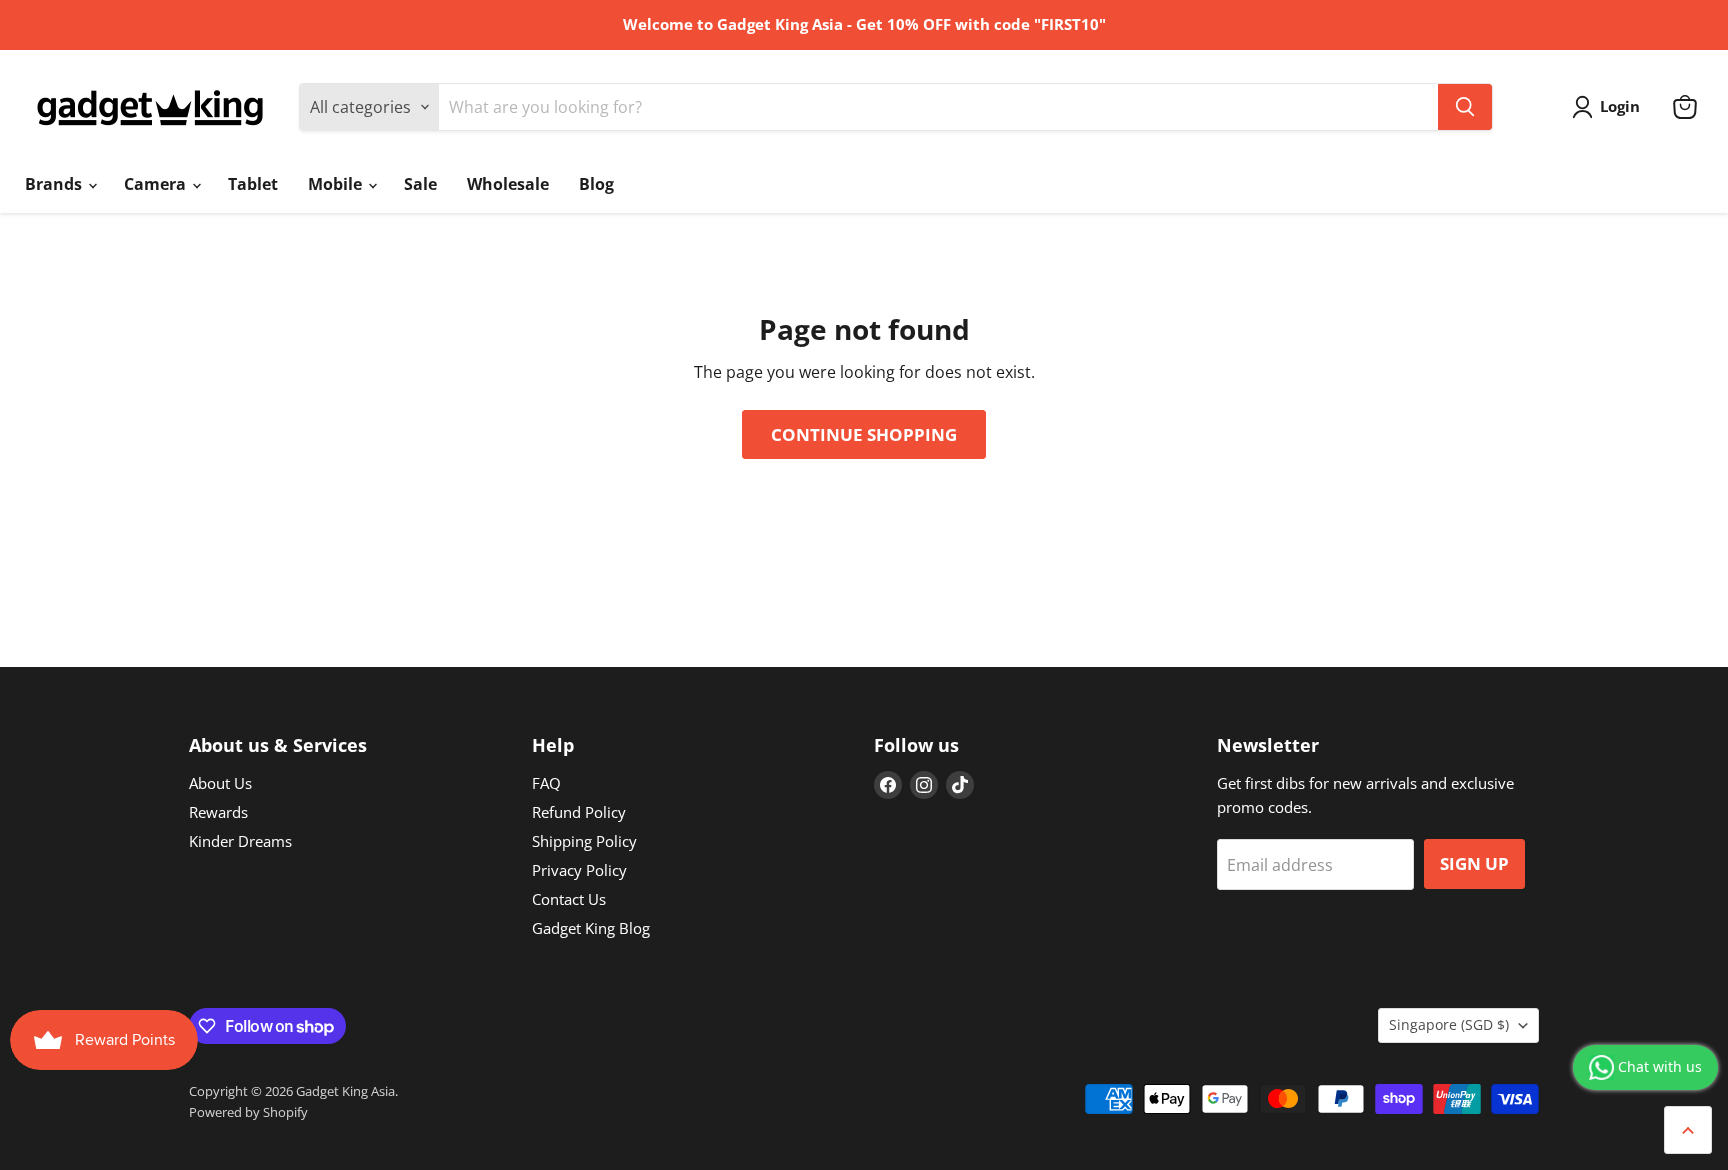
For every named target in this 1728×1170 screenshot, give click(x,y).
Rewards (218, 812)
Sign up (1474, 863)
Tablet (253, 184)
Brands (55, 184)
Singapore (1449, 1024)
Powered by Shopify (248, 1112)
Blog (596, 184)
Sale (420, 184)
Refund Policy (579, 812)
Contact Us (569, 899)
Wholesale (508, 184)
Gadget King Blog (591, 928)
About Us (220, 783)
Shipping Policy (584, 841)
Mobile (337, 184)
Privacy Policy (579, 870)
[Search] (1465, 107)
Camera (157, 184)
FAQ (546, 783)
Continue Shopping (864, 434)
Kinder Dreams (240, 841)
